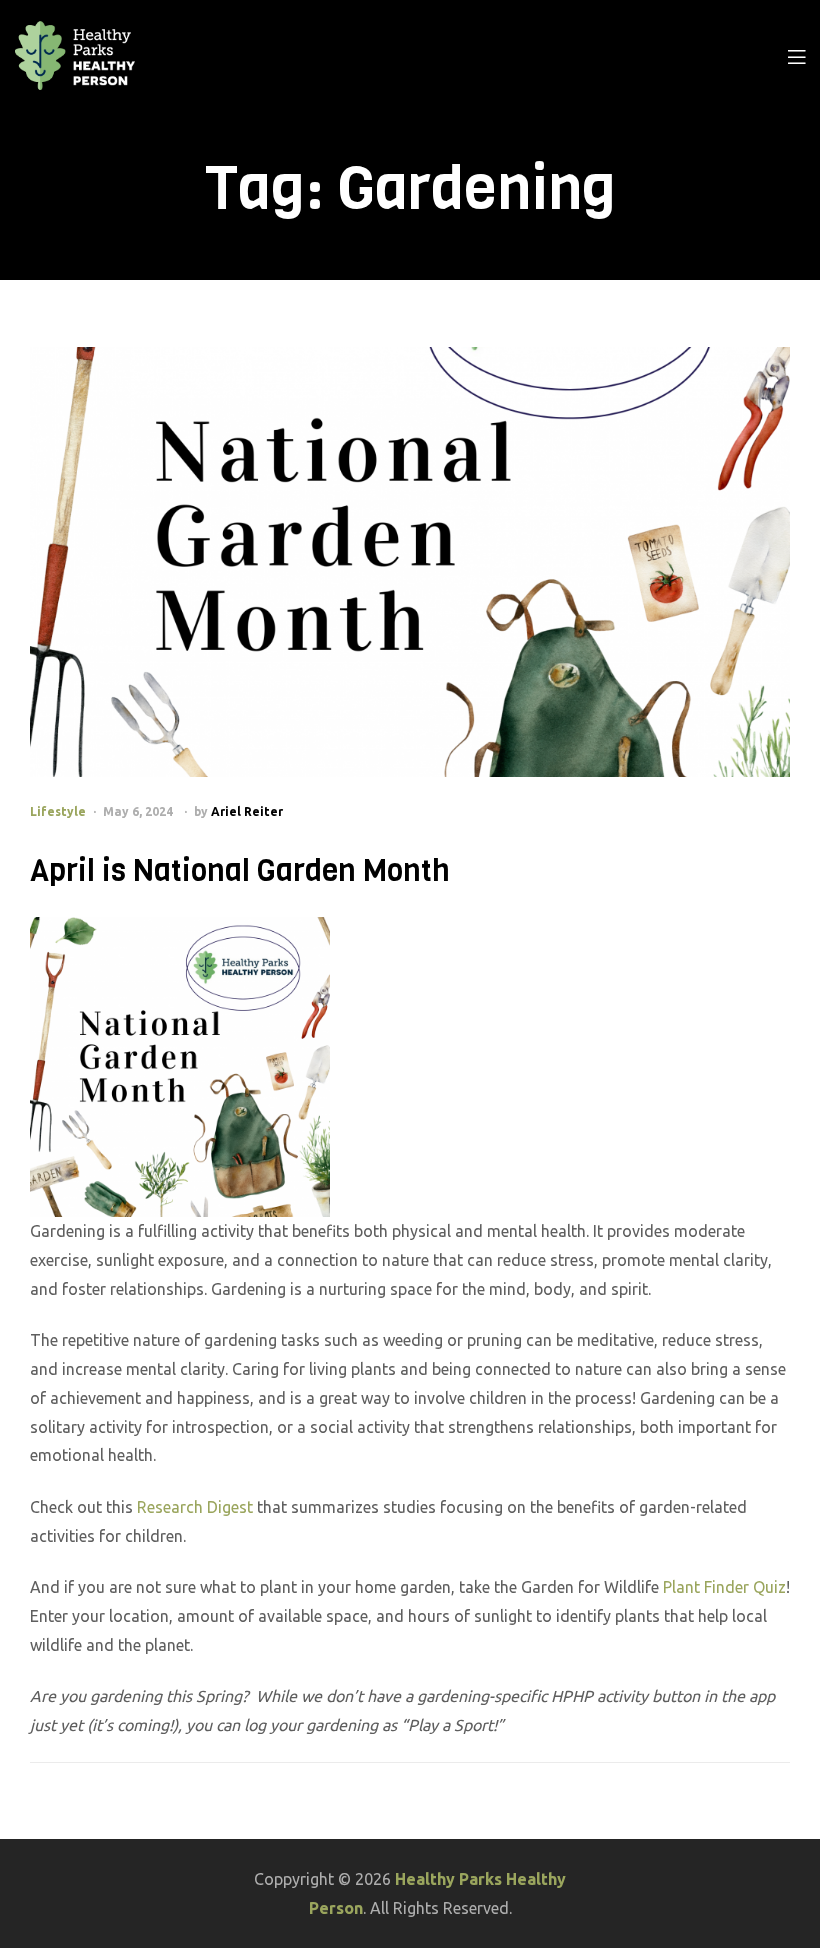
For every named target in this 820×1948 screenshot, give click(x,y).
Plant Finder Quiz (724, 1587)
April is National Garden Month (240, 871)
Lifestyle (58, 811)
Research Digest (195, 1507)
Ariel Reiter (247, 811)
